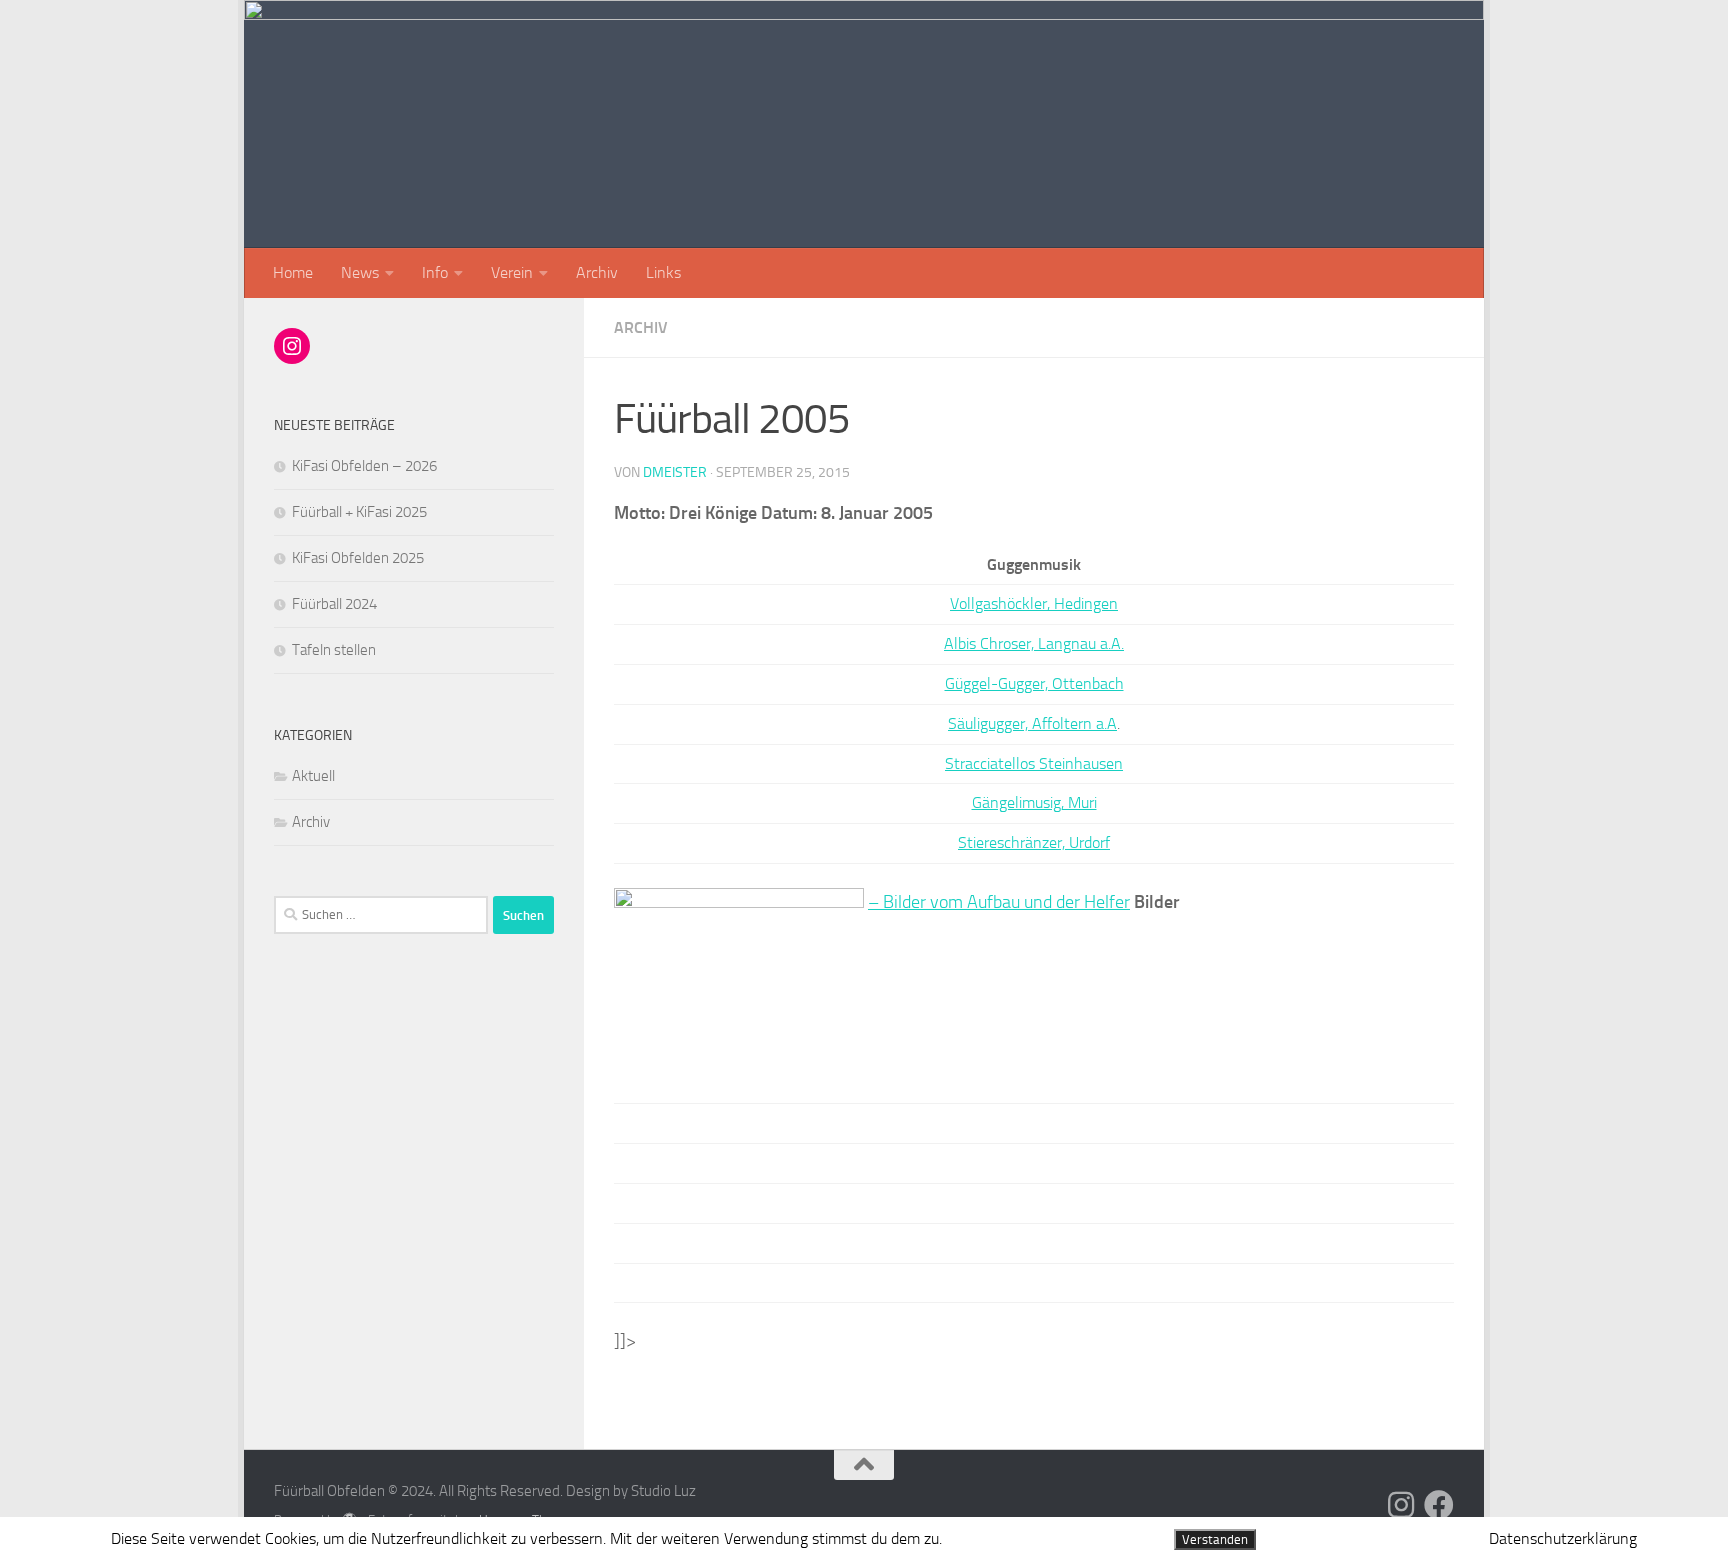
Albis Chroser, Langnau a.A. (1034, 643)
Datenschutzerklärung (1563, 1538)
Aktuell (313, 776)
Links (663, 272)
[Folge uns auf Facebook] (1439, 1505)
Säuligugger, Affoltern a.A (1032, 723)
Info (435, 272)
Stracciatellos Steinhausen (1034, 763)
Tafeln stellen (334, 650)
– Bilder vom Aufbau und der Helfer (999, 902)
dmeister (675, 472)
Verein (512, 272)
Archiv (597, 272)
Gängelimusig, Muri (1034, 802)
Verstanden (1215, 1539)
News (360, 272)
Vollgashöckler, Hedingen (1034, 603)
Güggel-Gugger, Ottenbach (1034, 683)
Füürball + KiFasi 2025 (359, 512)
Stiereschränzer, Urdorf (1034, 842)
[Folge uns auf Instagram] (1401, 1505)
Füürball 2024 (334, 604)
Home (293, 272)
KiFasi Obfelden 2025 (358, 558)
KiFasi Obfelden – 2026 (364, 466)
